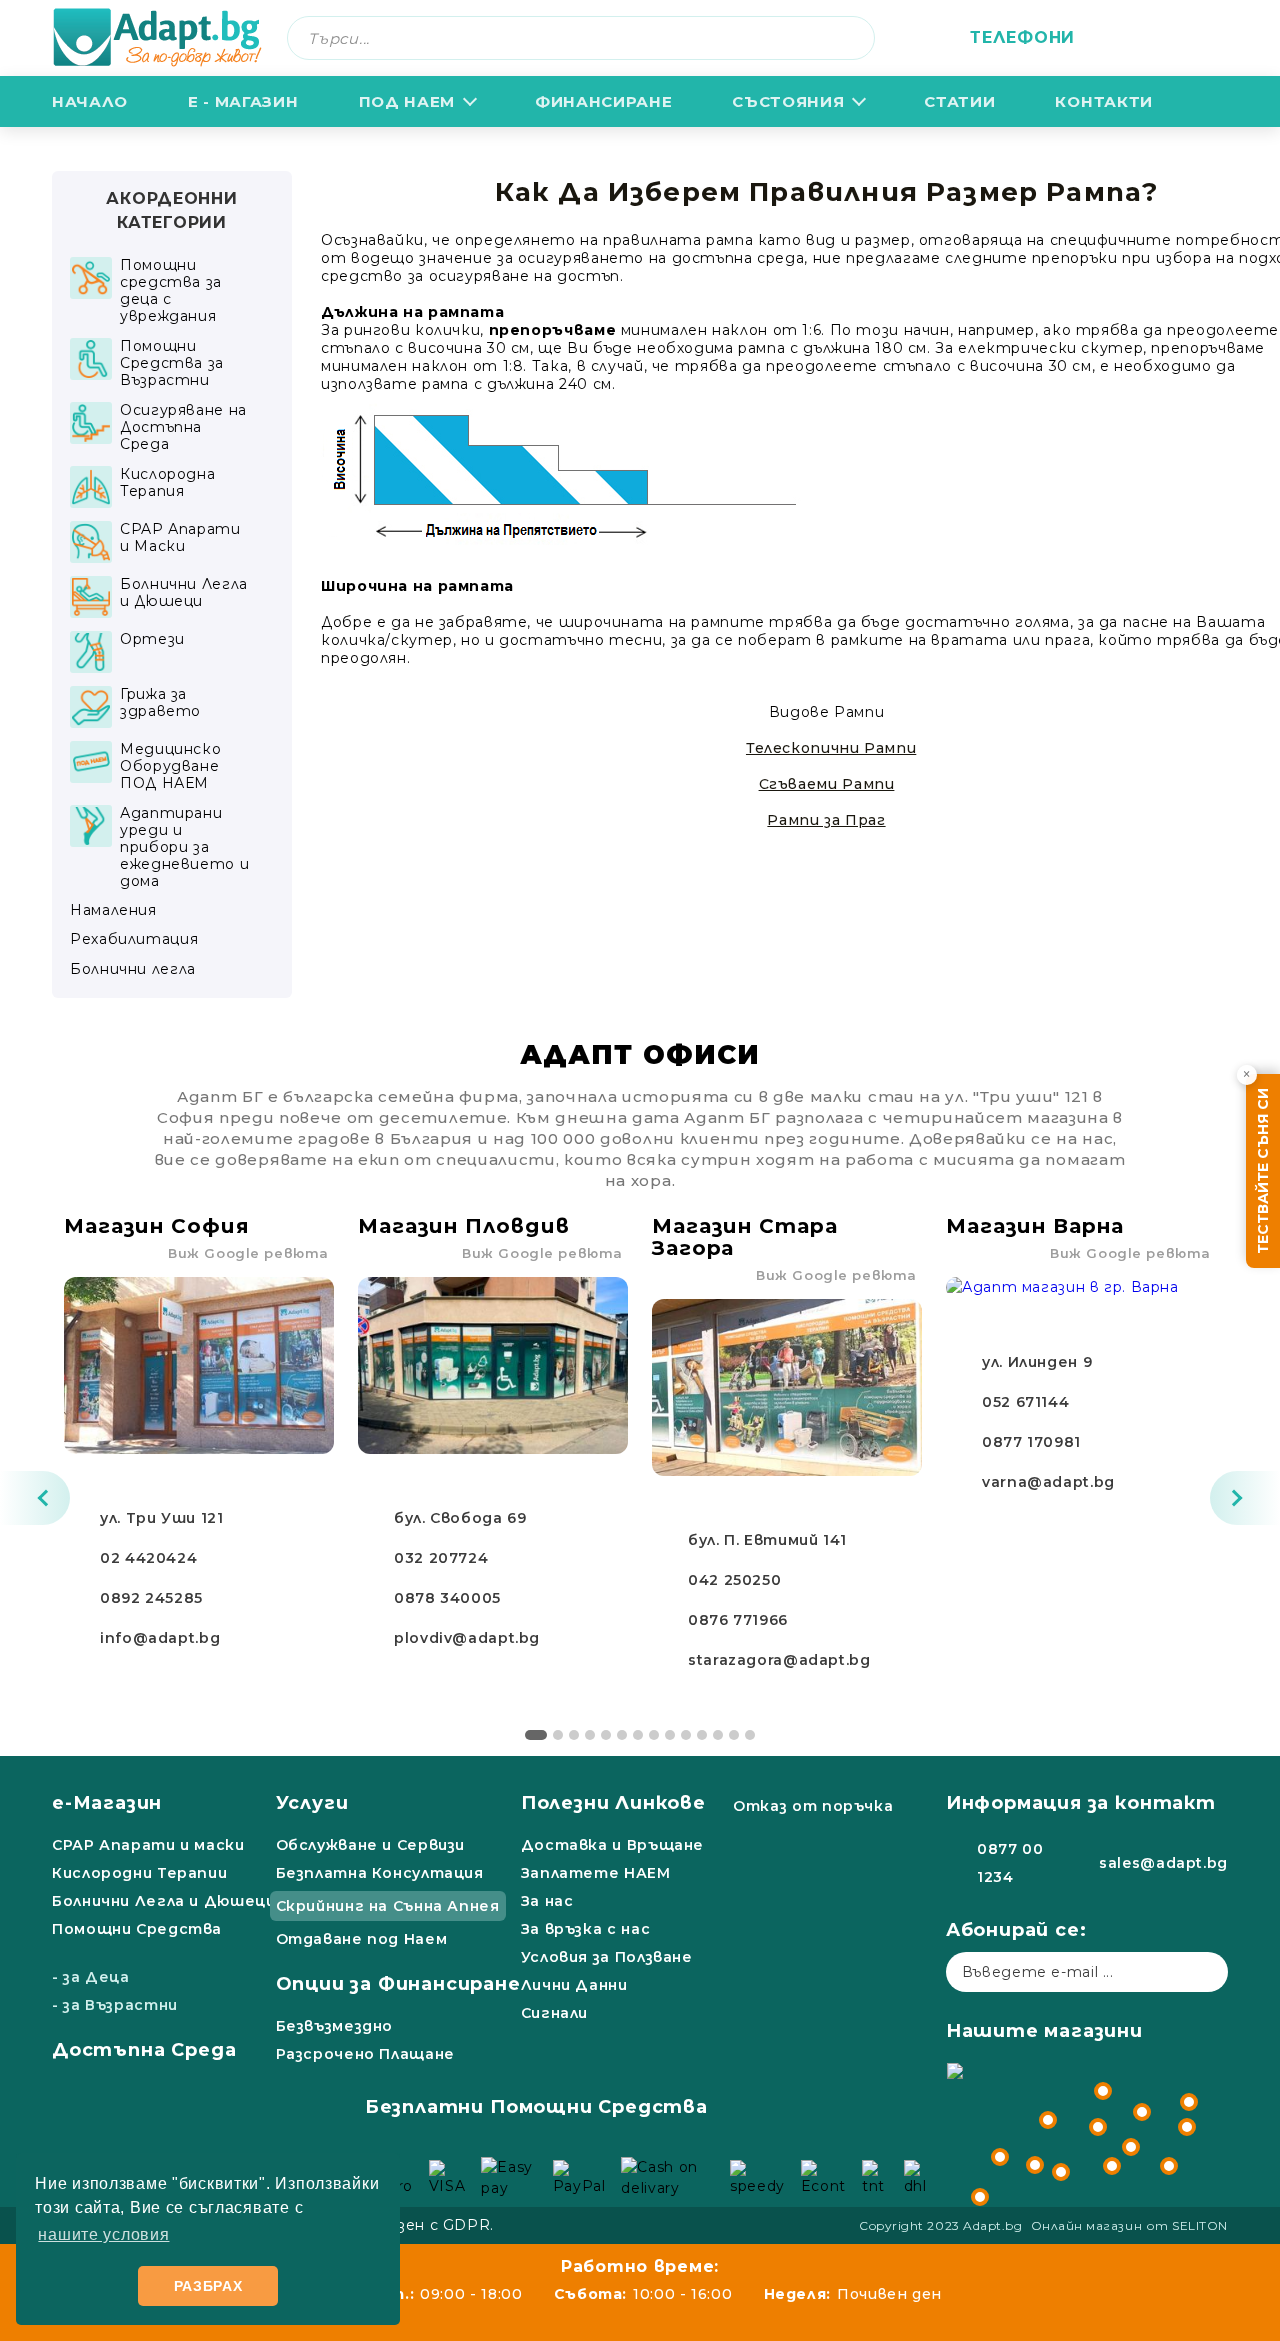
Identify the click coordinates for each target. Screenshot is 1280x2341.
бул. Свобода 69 (460, 1518)
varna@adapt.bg (1048, 1482)
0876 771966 (738, 1620)
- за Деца (91, 1977)
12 (718, 1735)
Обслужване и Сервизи (371, 1845)
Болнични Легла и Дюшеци (164, 1901)
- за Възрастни (115, 2005)
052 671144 (1025, 1402)
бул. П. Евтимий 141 (767, 1540)
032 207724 (441, 1558)
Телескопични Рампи (831, 748)
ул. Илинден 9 (1037, 1362)
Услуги (312, 1803)
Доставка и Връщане (612, 1845)
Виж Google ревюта (248, 1253)
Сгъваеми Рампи (827, 784)
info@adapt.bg (160, 1638)
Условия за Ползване (607, 1957)
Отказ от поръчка (813, 1806)
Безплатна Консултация (380, 1873)
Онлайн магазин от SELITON (1130, 2225)
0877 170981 (1031, 1442)
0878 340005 (447, 1598)
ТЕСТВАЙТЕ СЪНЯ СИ (1263, 1171)
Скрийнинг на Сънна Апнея (388, 1906)
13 (734, 1735)
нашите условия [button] (103, 2234)
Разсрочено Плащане (365, 2054)
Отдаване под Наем (362, 1939)
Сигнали (554, 2013)
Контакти (1103, 101)
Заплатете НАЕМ (596, 1873)
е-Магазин (107, 1803)
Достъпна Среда (144, 2050)
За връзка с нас (585, 1929)
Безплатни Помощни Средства (536, 2107)
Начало (90, 101)
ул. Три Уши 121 (161, 1518)
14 (750, 1735)
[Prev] (35, 1498)
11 (702, 1735)
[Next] (1245, 1498)
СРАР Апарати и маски (148, 1845)
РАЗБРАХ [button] (208, 2286)
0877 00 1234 (1010, 1863)
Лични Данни (574, 1985)
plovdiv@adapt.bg (467, 1638)
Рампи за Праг (826, 820)
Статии (959, 101)
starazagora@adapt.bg (779, 1660)
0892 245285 (151, 1598)
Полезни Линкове (613, 1803)
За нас (547, 1901)
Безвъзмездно (335, 2026)
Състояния (788, 101)
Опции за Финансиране (398, 1984)
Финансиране (603, 101)
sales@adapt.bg (1163, 1863)
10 (686, 1735)
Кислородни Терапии (139, 1873)
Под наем (407, 101)
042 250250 (734, 1580)
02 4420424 (148, 1558)
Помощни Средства (137, 1929)
